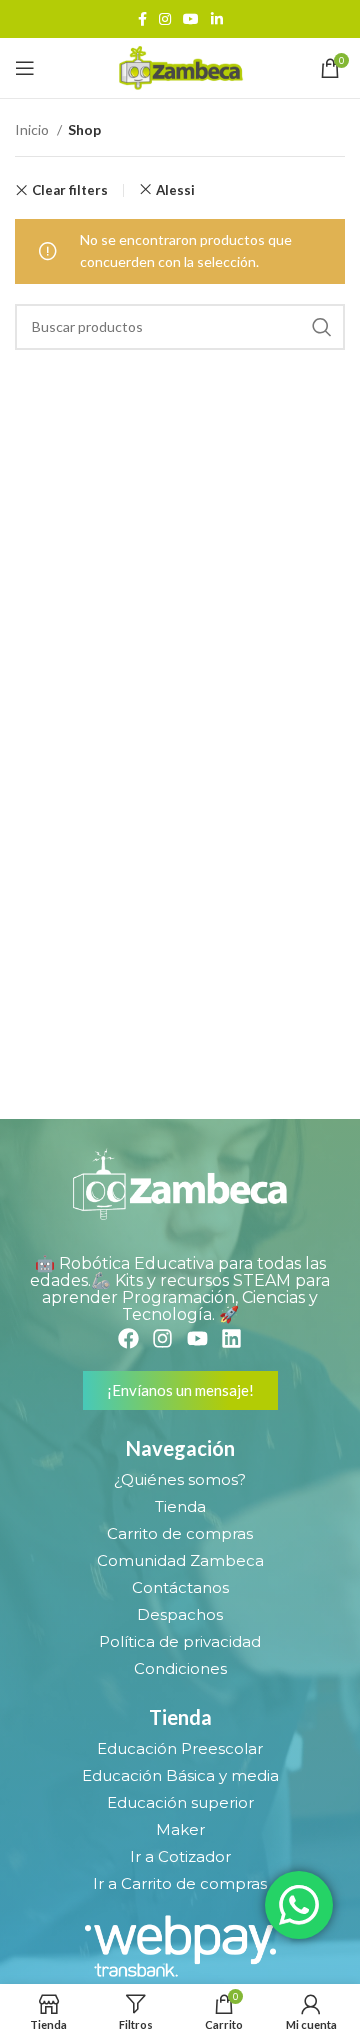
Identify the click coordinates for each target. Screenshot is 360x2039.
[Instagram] (162, 1338)
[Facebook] (128, 1338)
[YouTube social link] (191, 19)
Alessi (175, 190)
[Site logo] (179, 66)
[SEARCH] (322, 327)
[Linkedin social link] (217, 19)
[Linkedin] (231, 1338)
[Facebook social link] (142, 19)
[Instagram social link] (165, 19)
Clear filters (70, 190)
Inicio (33, 129)
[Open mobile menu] (25, 68)
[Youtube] (197, 1338)
